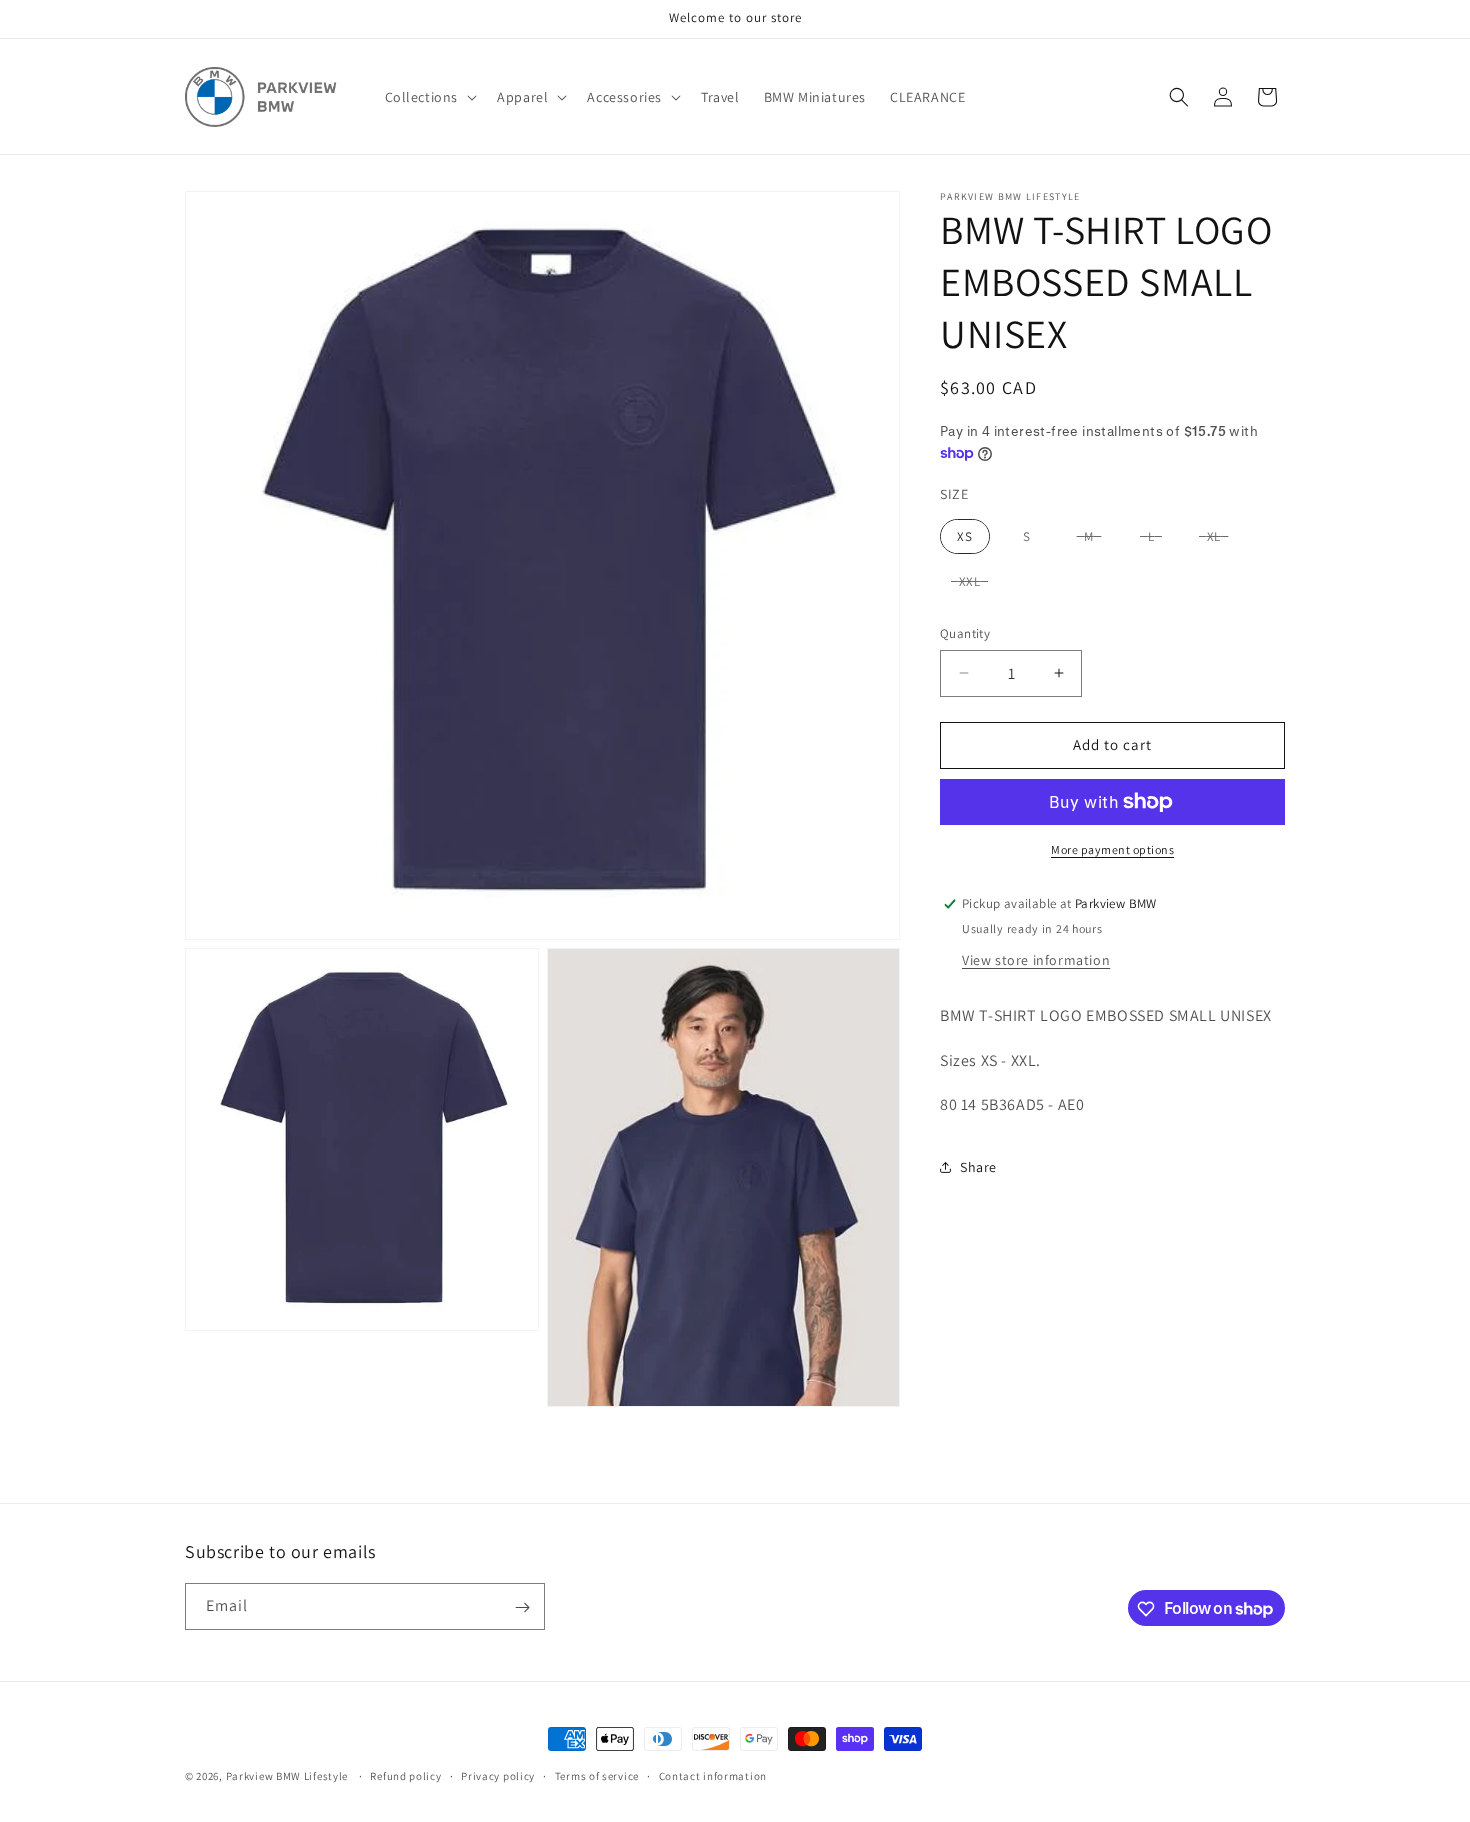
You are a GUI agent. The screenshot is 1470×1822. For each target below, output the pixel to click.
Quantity (965, 633)
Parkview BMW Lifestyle (287, 1776)
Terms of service (597, 1775)
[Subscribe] (522, 1607)
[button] (429, 97)
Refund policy (405, 1775)
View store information (1036, 960)
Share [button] (978, 1167)
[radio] (965, 537)
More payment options (1112, 849)
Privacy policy (498, 1775)
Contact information (713, 1775)
